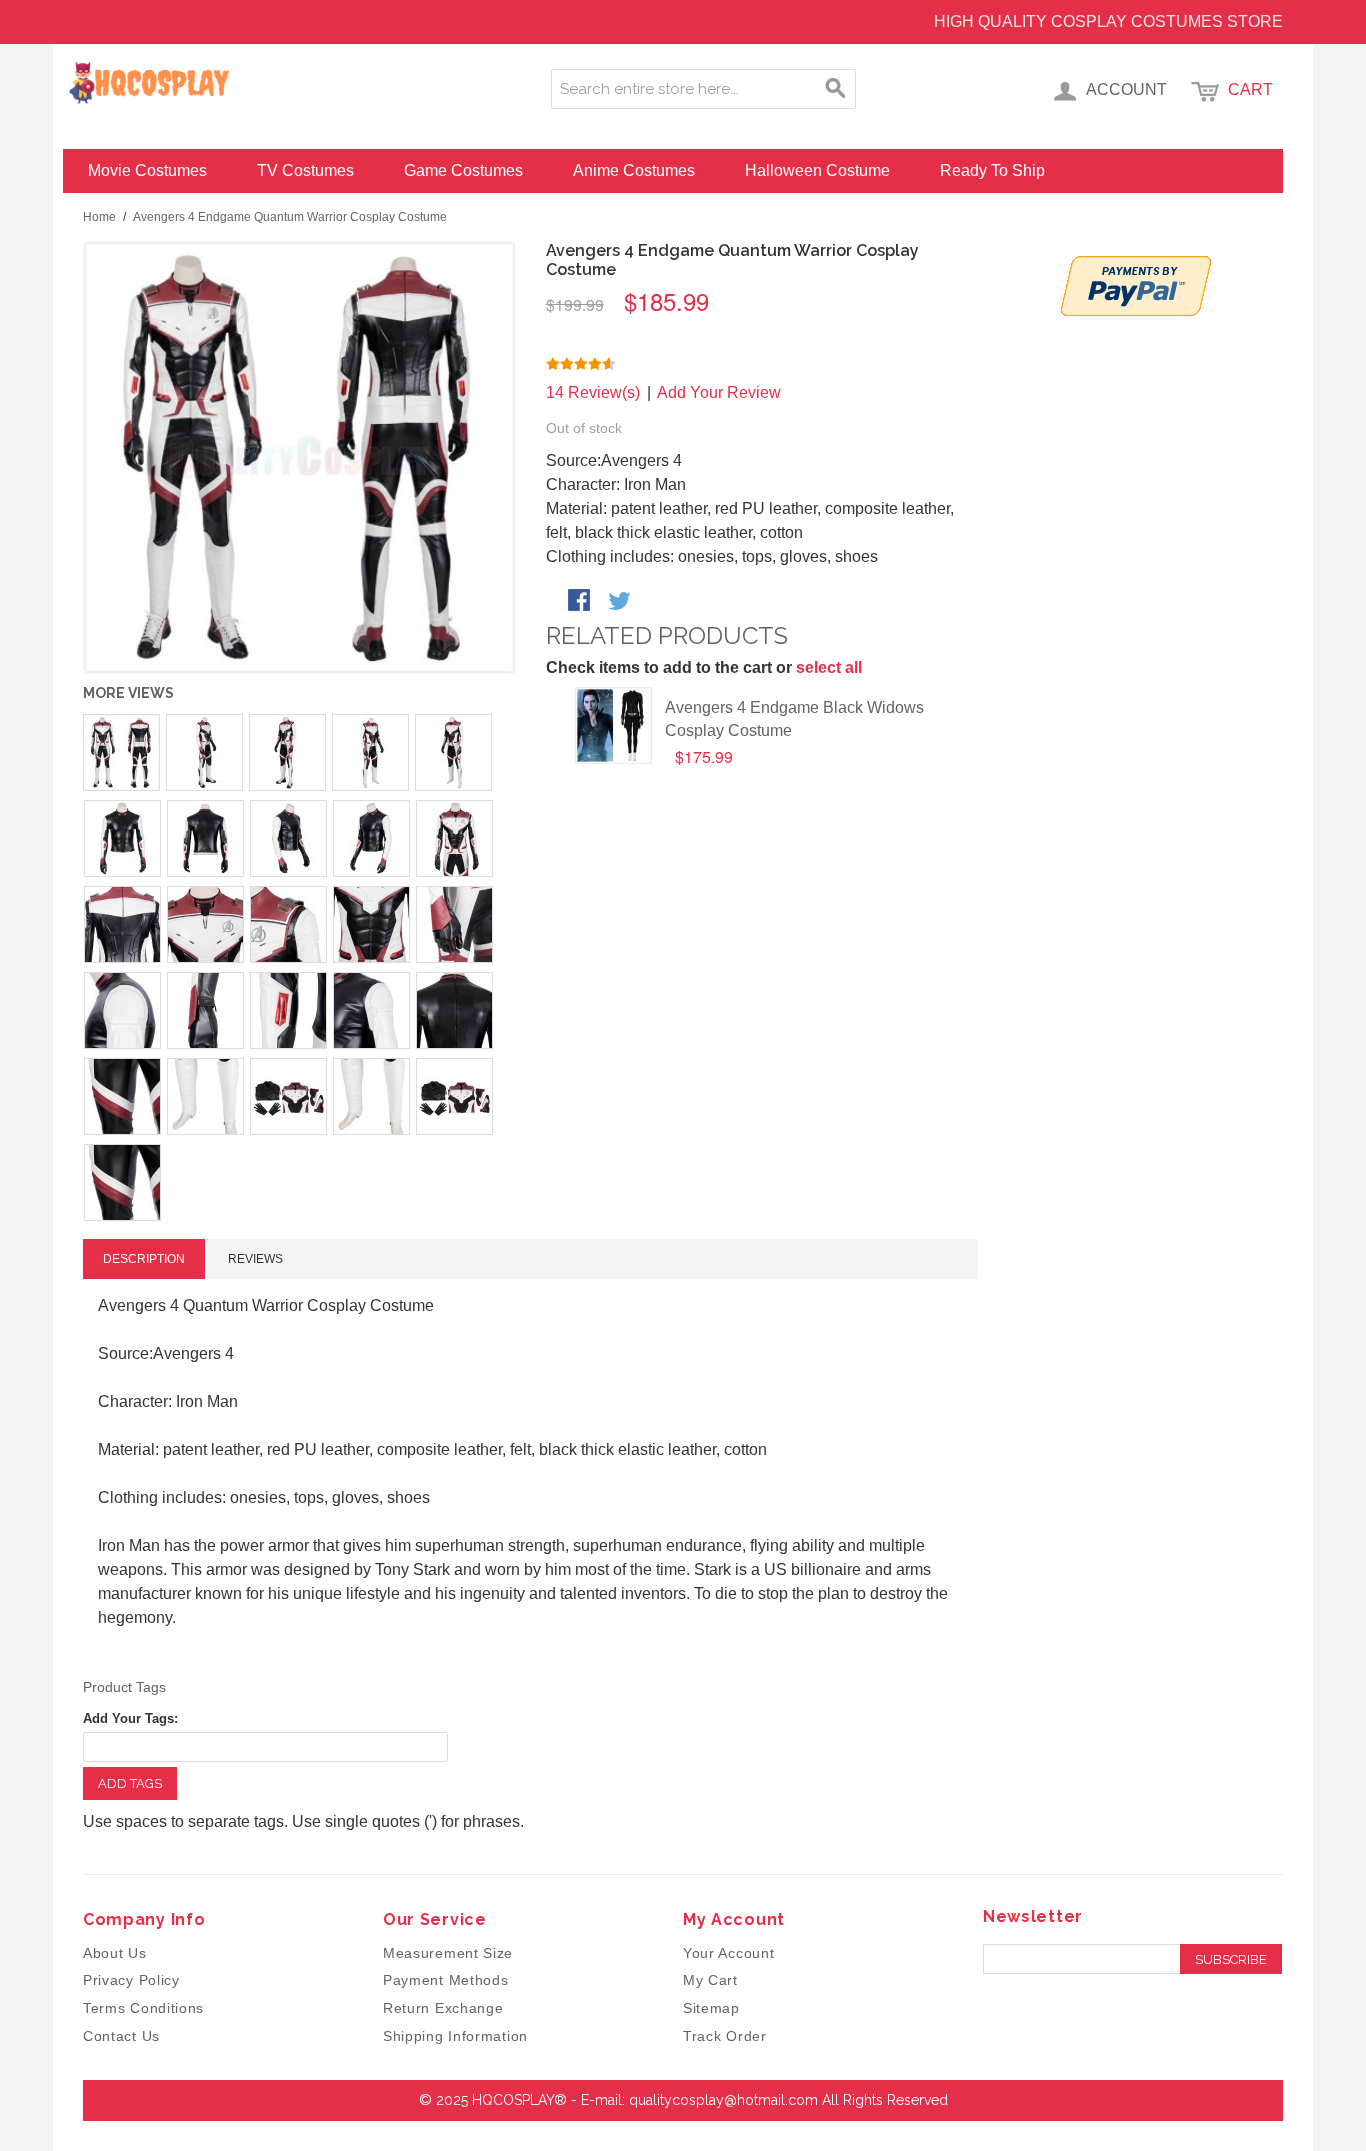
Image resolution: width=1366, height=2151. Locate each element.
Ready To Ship (992, 170)
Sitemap (711, 2008)
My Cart (710, 1980)
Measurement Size (448, 1953)
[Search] (836, 89)
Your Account (728, 1953)
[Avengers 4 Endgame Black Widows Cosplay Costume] (613, 725)
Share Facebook (581, 602)
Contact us (121, 2036)
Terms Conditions (143, 2008)
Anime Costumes (634, 170)
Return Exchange (443, 2008)
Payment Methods (446, 1980)
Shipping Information (455, 2036)
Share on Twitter (621, 602)
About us (115, 1953)
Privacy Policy (131, 1980)
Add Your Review (719, 392)
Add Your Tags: (130, 1718)
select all (829, 667)
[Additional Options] (1136, 286)
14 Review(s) (593, 392)
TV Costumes (305, 170)
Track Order (725, 2036)
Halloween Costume (817, 170)
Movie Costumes (147, 170)
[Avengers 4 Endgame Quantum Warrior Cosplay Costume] (299, 457)
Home (99, 217)
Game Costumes (463, 170)
